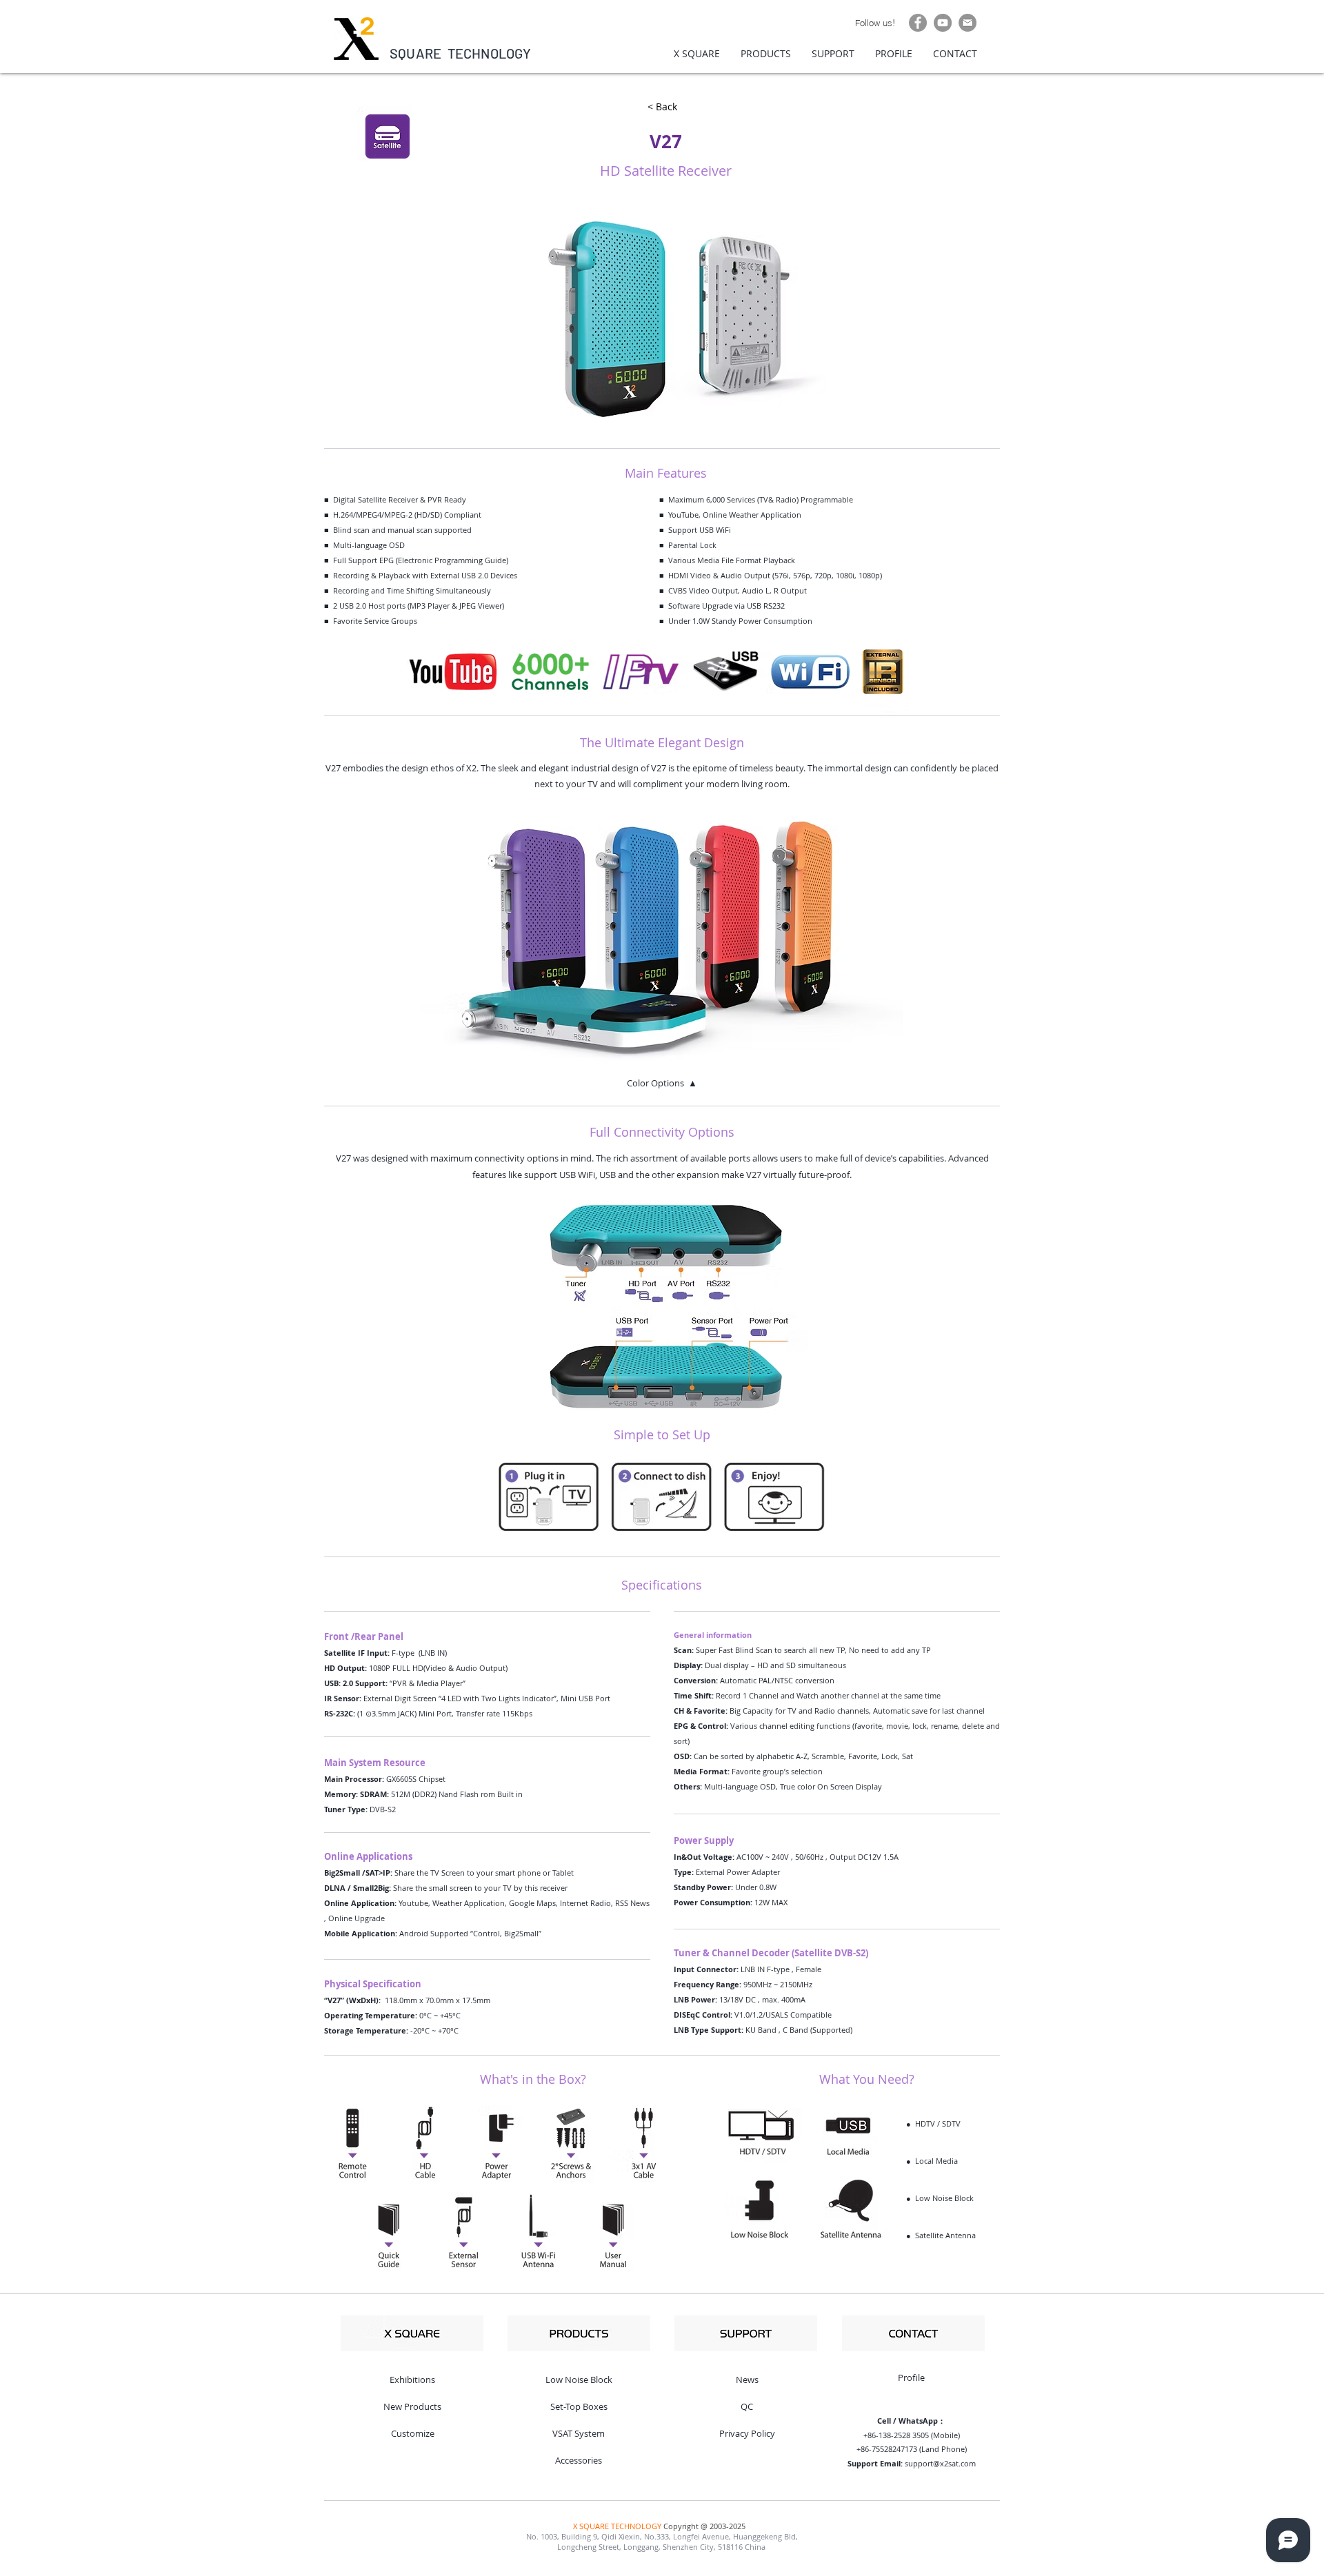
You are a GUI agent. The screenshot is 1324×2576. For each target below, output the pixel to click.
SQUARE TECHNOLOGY (461, 53)
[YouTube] (943, 23)
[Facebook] (918, 23)
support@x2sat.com (940, 2463)
